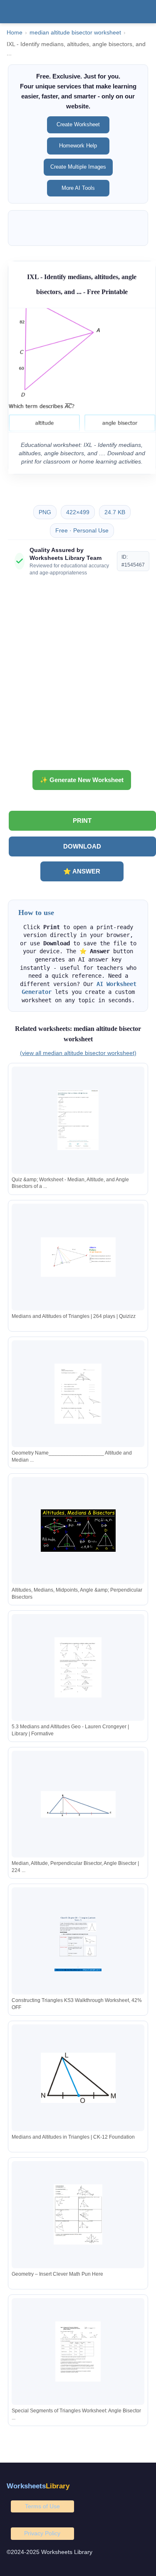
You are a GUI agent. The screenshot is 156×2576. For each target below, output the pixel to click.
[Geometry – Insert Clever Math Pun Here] (78, 2214)
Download (82, 846)
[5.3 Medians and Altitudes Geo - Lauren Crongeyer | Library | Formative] (78, 1667)
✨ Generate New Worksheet (82, 780)
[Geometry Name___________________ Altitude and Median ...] (78, 1394)
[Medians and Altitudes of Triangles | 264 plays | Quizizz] (78, 1257)
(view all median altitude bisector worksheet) (78, 1053)
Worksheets (38, 2486)
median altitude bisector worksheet (75, 33)
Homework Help (78, 146)
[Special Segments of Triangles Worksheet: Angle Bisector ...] (78, 2352)
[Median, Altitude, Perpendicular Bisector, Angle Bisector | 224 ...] (78, 1804)
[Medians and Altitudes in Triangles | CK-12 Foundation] (78, 2078)
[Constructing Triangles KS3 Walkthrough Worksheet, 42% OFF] (78, 1941)
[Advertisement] (78, 676)
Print (82, 821)
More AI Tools (78, 188)
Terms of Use (42, 2506)
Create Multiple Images (78, 167)
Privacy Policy (42, 2533)
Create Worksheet (78, 124)
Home (15, 33)
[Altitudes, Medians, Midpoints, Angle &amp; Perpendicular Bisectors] (78, 1531)
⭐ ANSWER (82, 871)
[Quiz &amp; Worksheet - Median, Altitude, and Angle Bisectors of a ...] (78, 1120)
